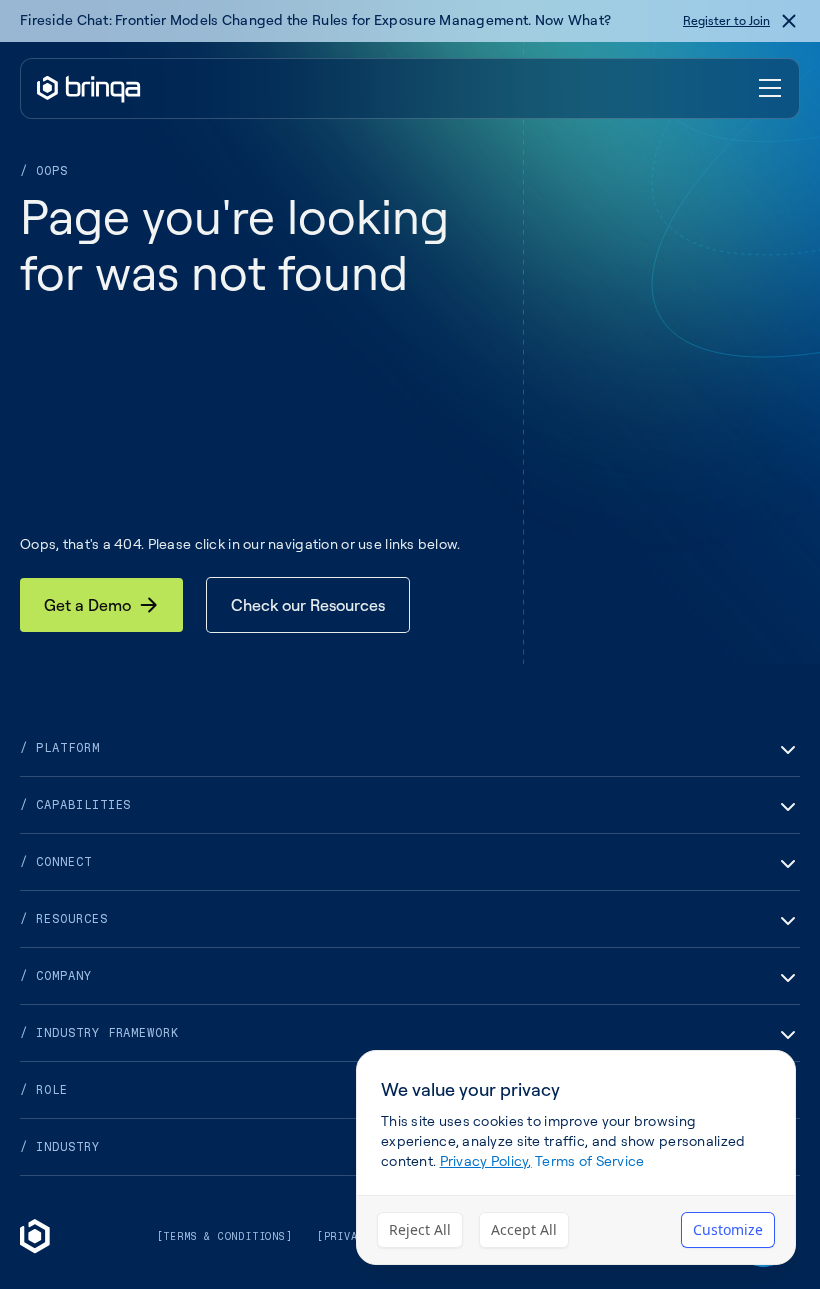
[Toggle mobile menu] (771, 89)
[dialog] (576, 1157)
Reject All (420, 1229)
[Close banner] (789, 21)
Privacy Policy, (486, 1160)
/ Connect (56, 862)
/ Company (56, 976)
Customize (728, 1229)
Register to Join (726, 20)
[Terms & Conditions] (225, 1236)
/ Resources (64, 919)
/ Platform (60, 748)
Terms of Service (589, 1160)
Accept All (524, 1229)
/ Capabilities (75, 805)
